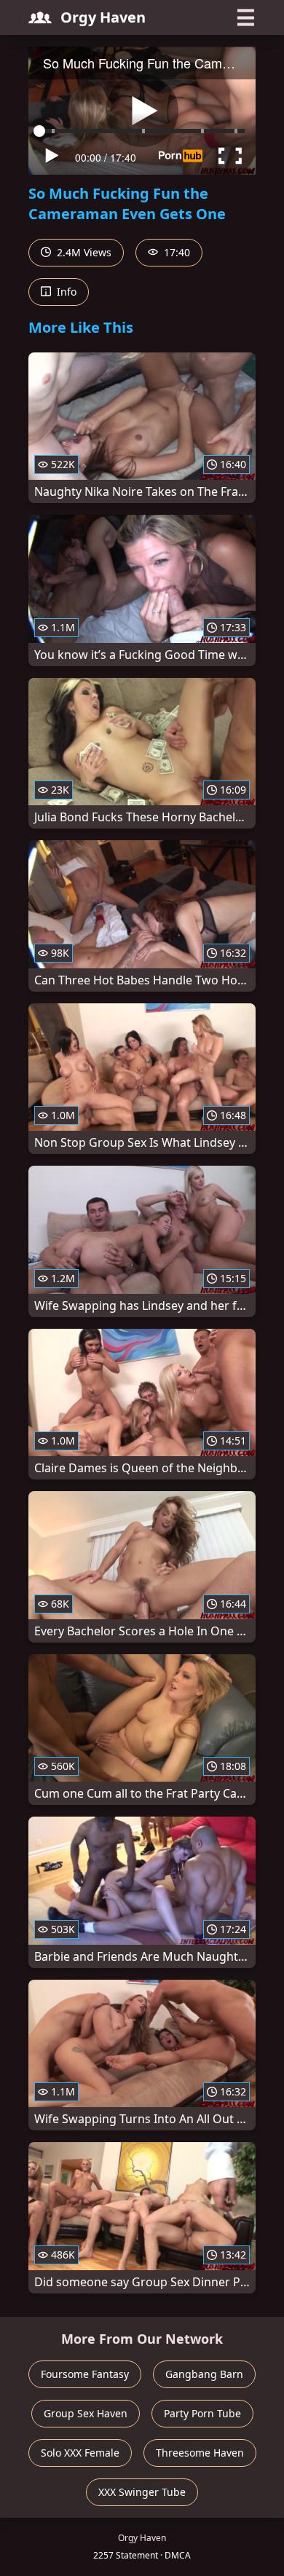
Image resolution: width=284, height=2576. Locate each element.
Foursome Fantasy (85, 2374)
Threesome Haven (200, 2453)
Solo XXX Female (80, 2453)
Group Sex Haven (86, 2413)
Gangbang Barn (204, 2374)
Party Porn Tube (202, 2413)
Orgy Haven (103, 17)
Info (65, 292)
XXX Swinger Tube (142, 2492)
